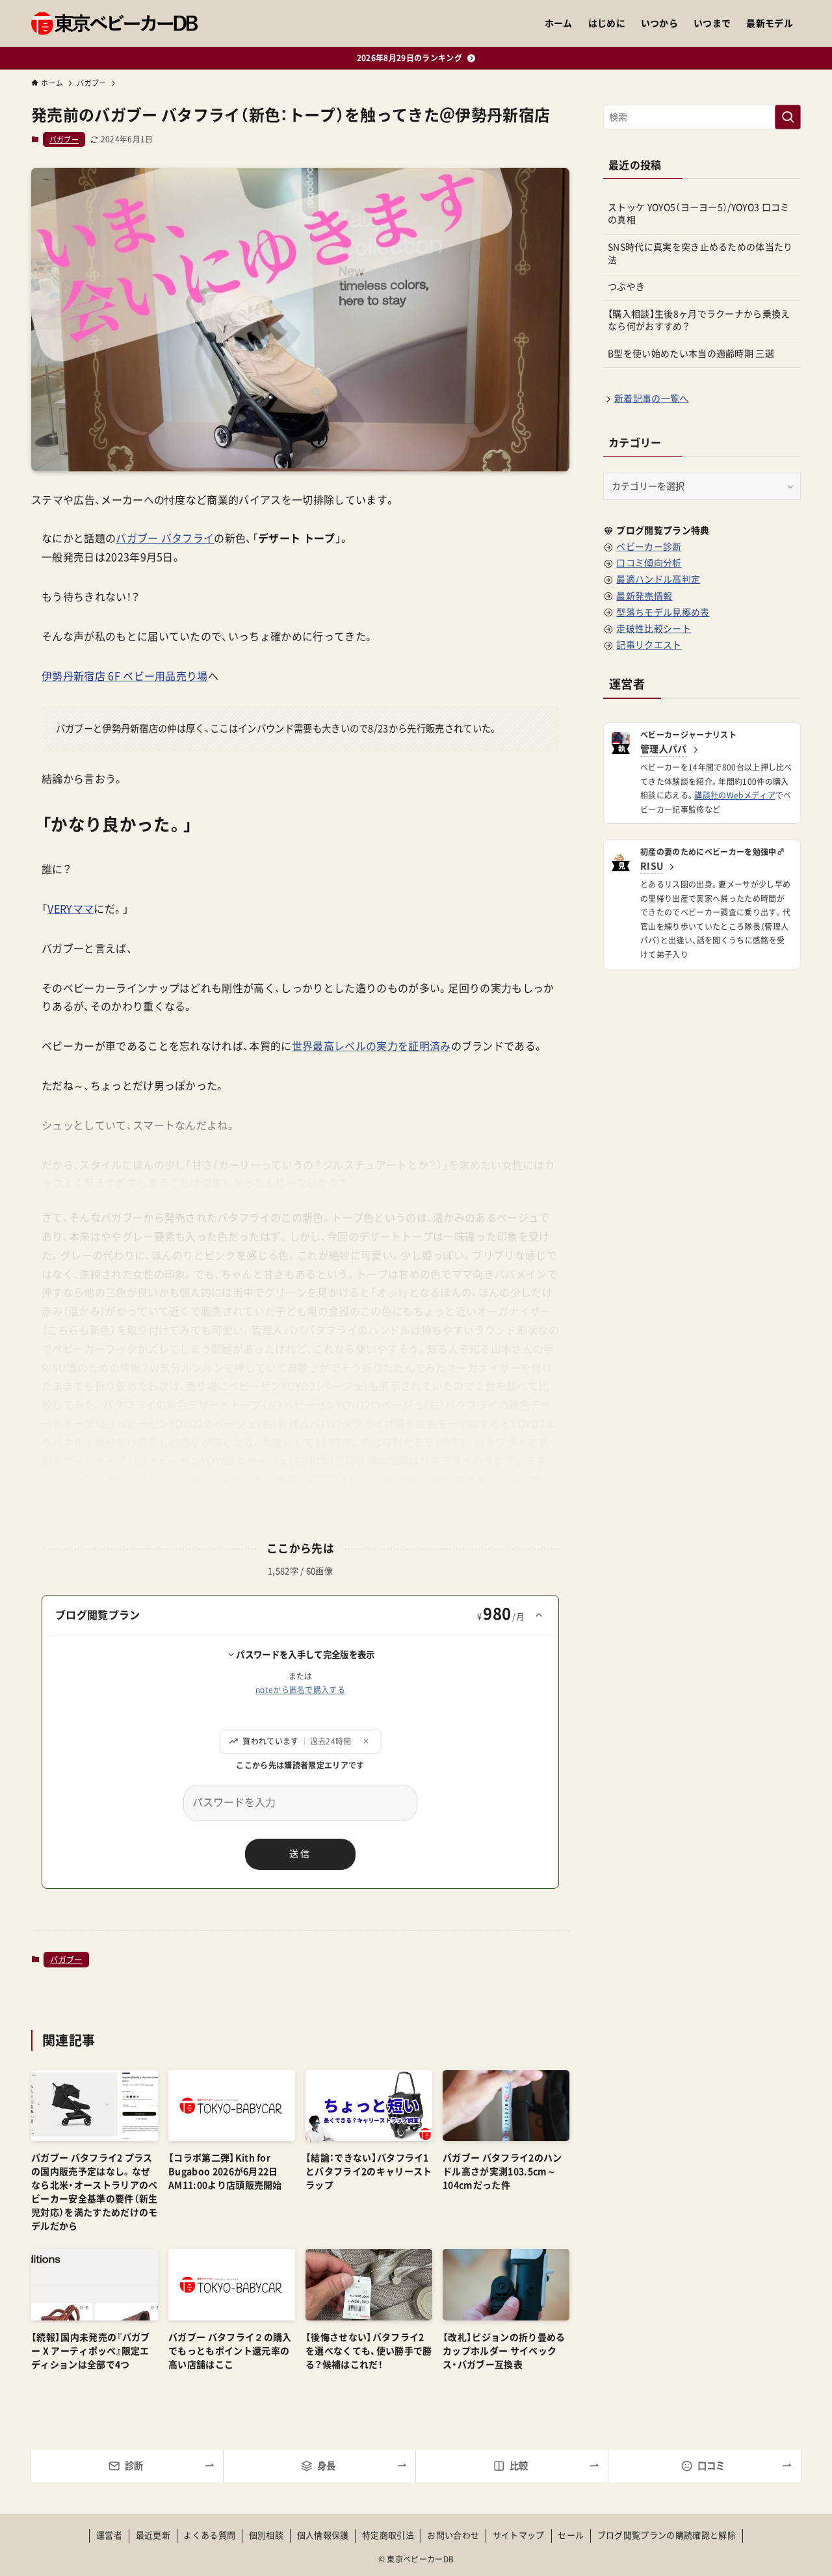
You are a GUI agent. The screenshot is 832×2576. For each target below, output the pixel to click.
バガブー (64, 139)
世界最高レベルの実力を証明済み (371, 1046)
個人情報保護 (323, 2535)
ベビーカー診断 (649, 547)
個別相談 (266, 2535)
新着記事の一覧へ (652, 399)
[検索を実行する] (788, 117)
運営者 (109, 2535)
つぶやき (626, 287)
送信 (300, 1854)
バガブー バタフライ (165, 538)
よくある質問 (209, 2535)
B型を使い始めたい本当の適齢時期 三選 (691, 354)
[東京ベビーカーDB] (114, 23)
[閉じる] (366, 1741)
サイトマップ (519, 2535)
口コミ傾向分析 (649, 563)
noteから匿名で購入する (300, 1690)
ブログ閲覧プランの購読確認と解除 (667, 2535)
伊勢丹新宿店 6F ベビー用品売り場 (125, 676)
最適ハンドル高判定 (658, 579)
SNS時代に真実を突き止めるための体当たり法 (700, 254)
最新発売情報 (644, 596)
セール (571, 2535)
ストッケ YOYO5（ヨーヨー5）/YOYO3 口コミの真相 (699, 214)
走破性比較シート (654, 629)
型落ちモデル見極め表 (663, 612)
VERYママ (71, 909)
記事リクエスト (649, 645)
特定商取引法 (388, 2535)
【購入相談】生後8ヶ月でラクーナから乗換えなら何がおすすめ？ (699, 321)
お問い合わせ (453, 2535)
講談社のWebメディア (735, 795)
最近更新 (153, 2535)
